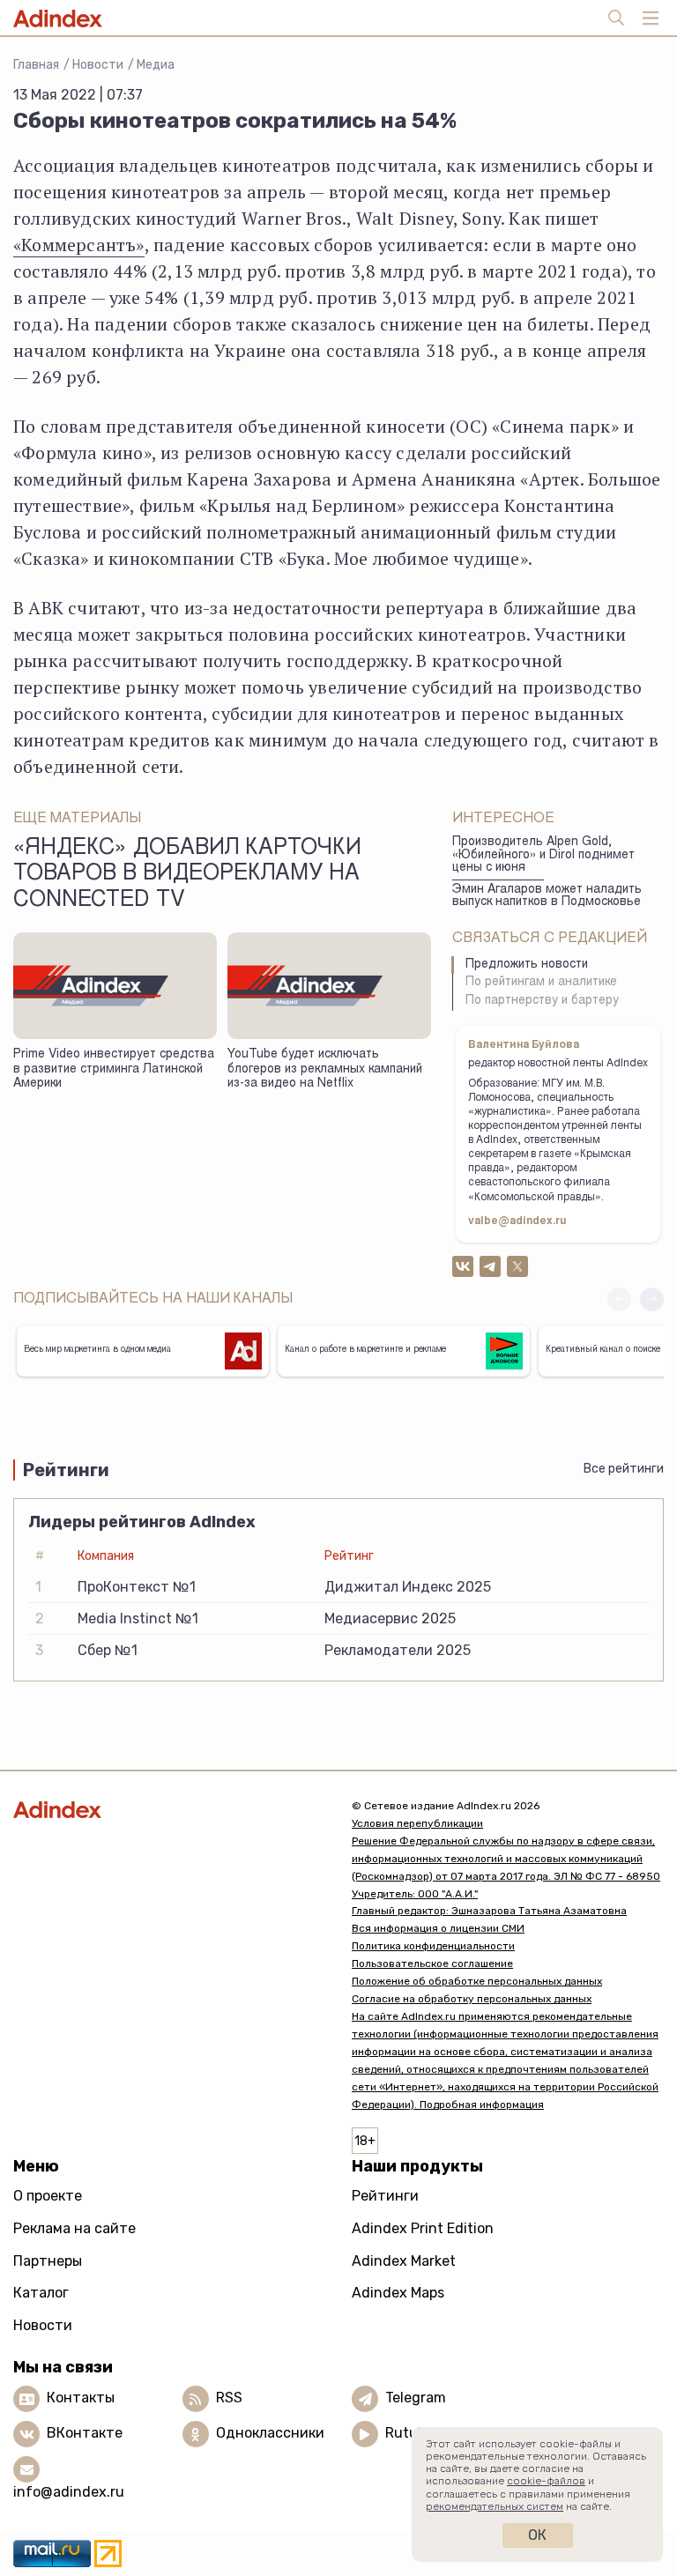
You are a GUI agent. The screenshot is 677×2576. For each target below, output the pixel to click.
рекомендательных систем (495, 2506)
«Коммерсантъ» (79, 245)
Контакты (81, 2398)
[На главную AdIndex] (169, 1810)
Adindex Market (404, 2261)
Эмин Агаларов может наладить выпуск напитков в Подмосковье (547, 897)
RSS (229, 2398)
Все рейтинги (624, 1469)
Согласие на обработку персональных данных (472, 1999)
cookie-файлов (546, 2481)
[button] (652, 1299)
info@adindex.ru (69, 2492)
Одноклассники (270, 2434)
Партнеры (48, 2261)
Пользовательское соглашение (432, 1964)
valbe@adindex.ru (517, 1221)
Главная (36, 65)
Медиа (156, 65)
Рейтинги (385, 2196)
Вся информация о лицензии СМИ (438, 1928)
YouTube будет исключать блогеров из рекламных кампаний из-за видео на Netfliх (325, 1069)
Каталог (41, 2293)
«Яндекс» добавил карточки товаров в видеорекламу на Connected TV (187, 875)
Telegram (416, 2398)
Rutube (409, 2434)
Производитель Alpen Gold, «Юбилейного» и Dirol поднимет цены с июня (543, 855)
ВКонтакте (85, 2434)
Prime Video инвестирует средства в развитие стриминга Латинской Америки (114, 1069)
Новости (98, 65)
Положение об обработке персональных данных (477, 1981)
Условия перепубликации (417, 1823)
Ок (537, 2535)
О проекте (48, 2196)
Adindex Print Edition (423, 2228)
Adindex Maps (398, 2293)
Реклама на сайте (74, 2228)
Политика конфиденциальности (433, 1946)
